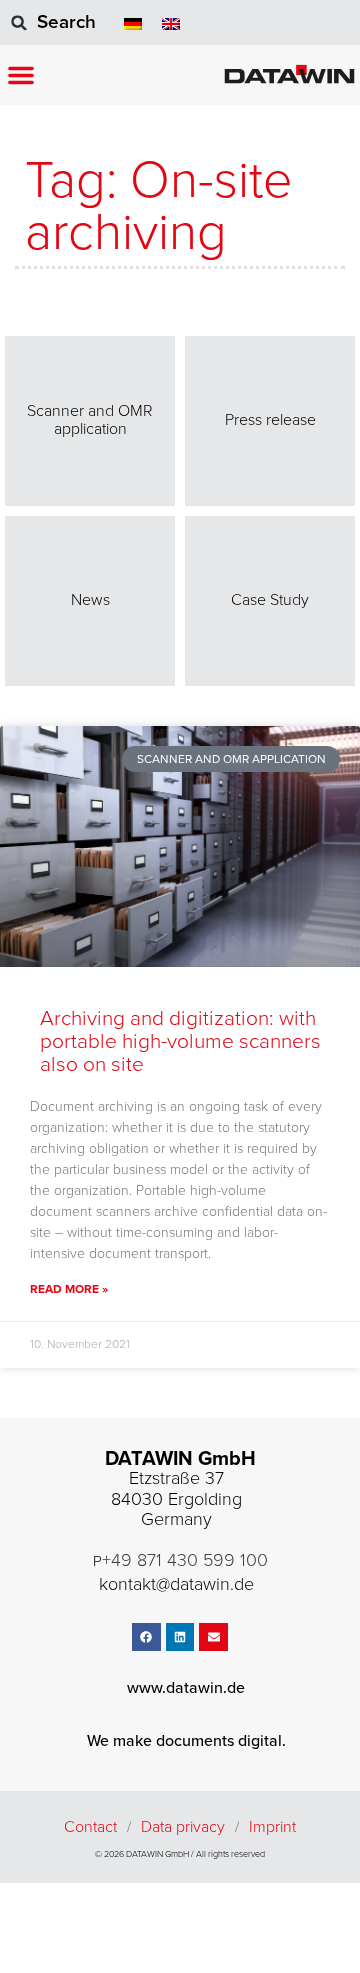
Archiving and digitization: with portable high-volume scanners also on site (180, 1041)
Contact (90, 1827)
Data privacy (183, 1827)
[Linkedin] (180, 1637)
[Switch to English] (171, 22)
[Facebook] (146, 1637)
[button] (21, 75)
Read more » (69, 1289)
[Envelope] (213, 1637)
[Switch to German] (133, 22)
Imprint (272, 1827)
